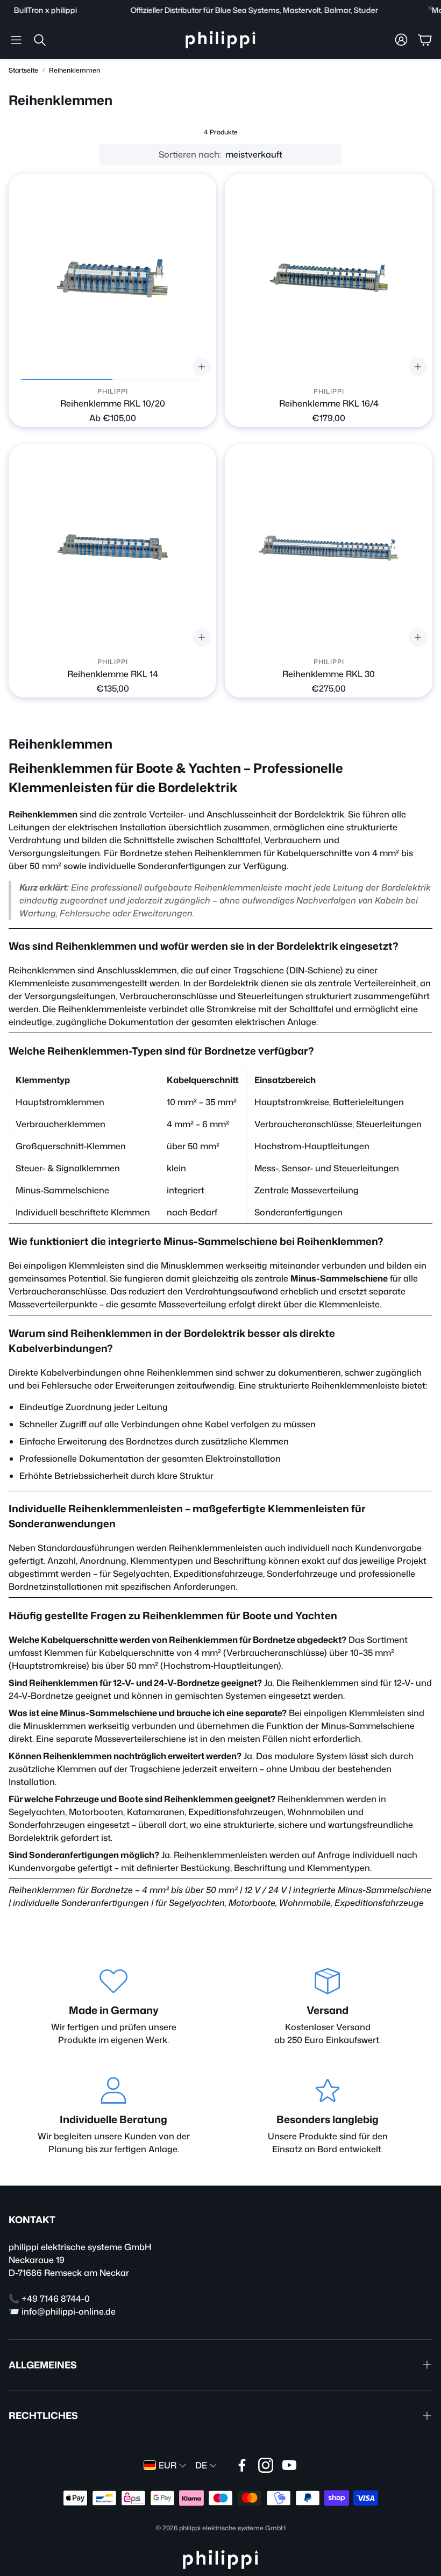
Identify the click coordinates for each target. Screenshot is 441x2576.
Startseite (23, 70)
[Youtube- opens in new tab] (289, 2465)
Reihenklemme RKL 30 (329, 674)
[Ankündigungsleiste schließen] (430, 8)
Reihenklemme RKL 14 (113, 674)
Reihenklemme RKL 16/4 (329, 403)
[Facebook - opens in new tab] (242, 2465)
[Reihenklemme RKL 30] (329, 548)
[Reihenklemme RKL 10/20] (112, 277)
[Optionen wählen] (202, 367)
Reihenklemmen (74, 70)
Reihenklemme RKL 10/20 (113, 403)
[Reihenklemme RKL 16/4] (329, 277)
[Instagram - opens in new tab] (266, 2465)
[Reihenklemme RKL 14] (112, 548)
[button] (16, 40)
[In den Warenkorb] (418, 367)
